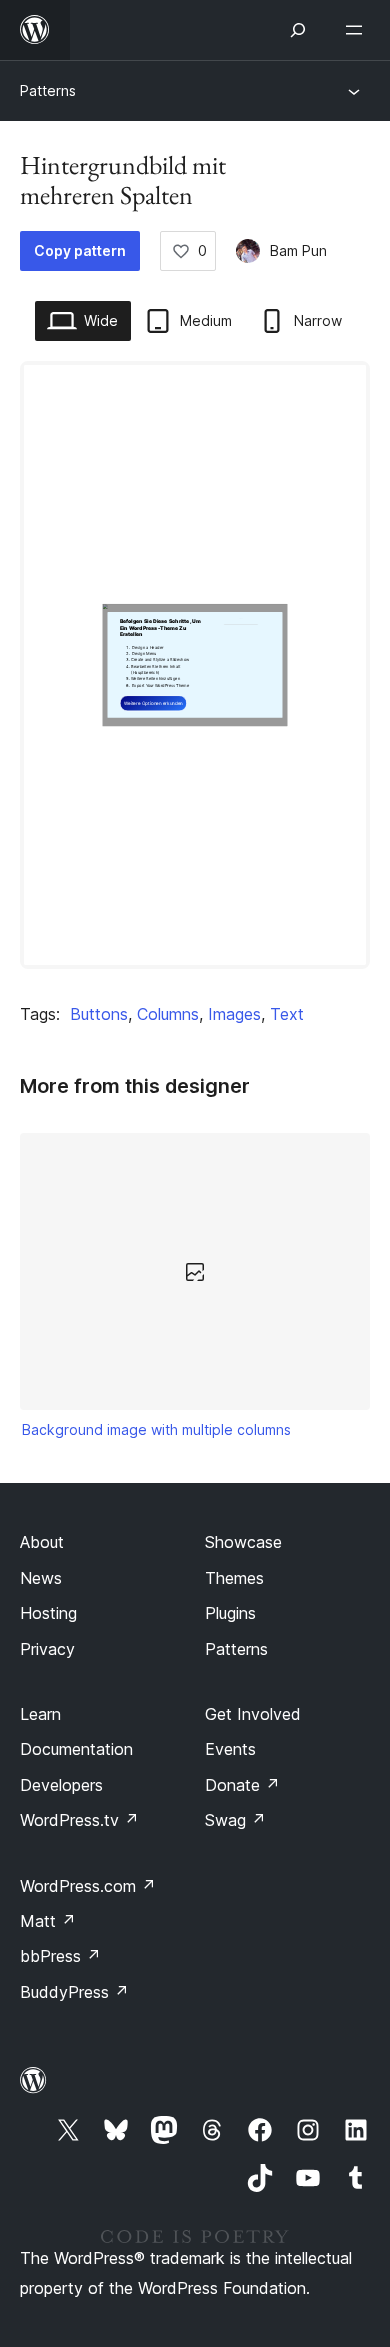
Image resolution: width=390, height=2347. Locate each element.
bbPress (60, 1956)
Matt (48, 1921)
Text (287, 1014)
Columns (168, 1014)
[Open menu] (358, 30)
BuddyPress (74, 1992)
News (41, 1578)
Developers (61, 1785)
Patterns (48, 90)
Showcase (243, 1542)
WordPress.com (88, 1886)
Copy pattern (80, 250)
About (42, 1542)
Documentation (76, 1749)
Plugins (230, 1613)
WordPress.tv (79, 1820)
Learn (40, 1714)
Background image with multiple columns (156, 1429)
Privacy (47, 1649)
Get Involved (253, 1714)
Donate (242, 1785)
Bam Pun (298, 250)
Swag (235, 1820)
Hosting (48, 1613)
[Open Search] (298, 30)
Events (230, 1749)
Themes (234, 1578)
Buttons (99, 1014)
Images (234, 1014)
